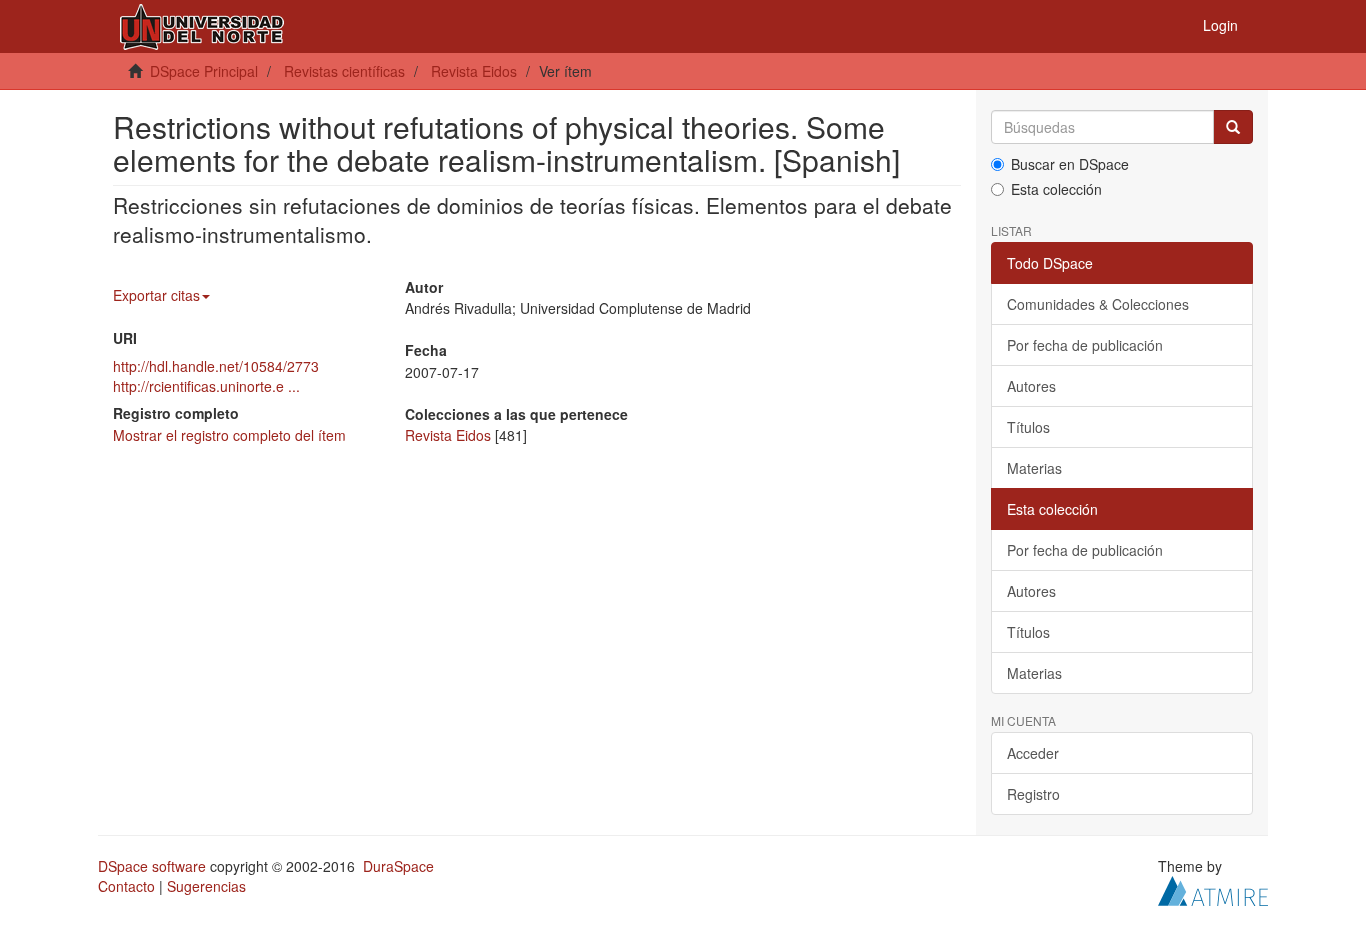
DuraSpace (398, 866)
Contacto (126, 886)
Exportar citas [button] (156, 295)
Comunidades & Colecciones (1098, 304)
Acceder (1033, 753)
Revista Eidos (474, 71)
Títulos (1028, 427)
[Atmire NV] (1213, 889)
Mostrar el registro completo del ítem (229, 435)
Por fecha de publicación (1085, 345)
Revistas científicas (344, 71)
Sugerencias (206, 886)
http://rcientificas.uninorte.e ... (206, 386)
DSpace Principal (204, 71)
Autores (1031, 386)
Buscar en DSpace (1070, 164)
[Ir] (1233, 127)
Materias (1034, 468)
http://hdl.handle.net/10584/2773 (216, 366)
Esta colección (1056, 189)
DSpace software (152, 866)
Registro (1033, 794)
